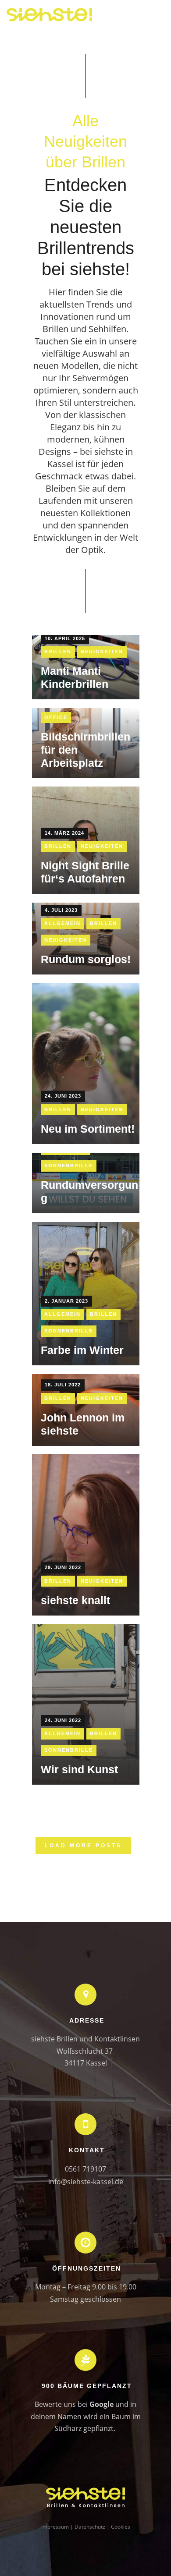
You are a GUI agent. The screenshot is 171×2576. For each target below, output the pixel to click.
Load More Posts (83, 1846)
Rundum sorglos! (86, 959)
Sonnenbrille (69, 1166)
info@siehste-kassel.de (86, 2182)
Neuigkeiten (102, 652)
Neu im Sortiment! (88, 1129)
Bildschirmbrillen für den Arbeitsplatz (85, 750)
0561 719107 (85, 2169)
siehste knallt (75, 1600)
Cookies (121, 2527)
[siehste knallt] (86, 1535)
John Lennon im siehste (83, 1424)
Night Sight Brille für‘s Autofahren (85, 872)
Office (56, 717)
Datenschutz (90, 2527)
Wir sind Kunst (79, 1769)
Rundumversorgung (89, 1191)
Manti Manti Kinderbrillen (75, 677)
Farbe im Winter (82, 1350)
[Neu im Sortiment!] (86, 1063)
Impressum (55, 2527)
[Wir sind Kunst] (86, 1704)
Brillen (58, 652)
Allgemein (62, 923)
